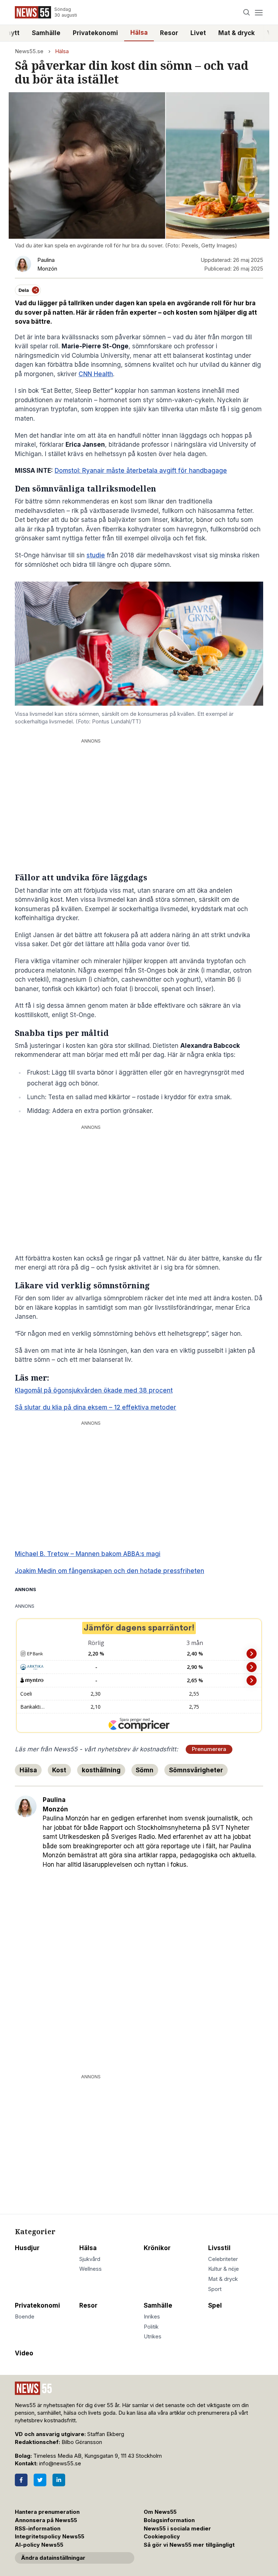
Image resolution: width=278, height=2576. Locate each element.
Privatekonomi (95, 33)
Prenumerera (209, 1749)
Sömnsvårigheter (196, 1770)
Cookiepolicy (162, 2537)
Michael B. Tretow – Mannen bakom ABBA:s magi (88, 1554)
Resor (169, 33)
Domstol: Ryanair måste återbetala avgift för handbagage (141, 471)
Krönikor (157, 2248)
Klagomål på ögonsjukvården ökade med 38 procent (94, 1390)
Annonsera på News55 (46, 2520)
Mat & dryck (237, 33)
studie (96, 555)
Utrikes (153, 2337)
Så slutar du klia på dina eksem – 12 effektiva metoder (96, 1407)
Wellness (90, 2269)
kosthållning (101, 1770)
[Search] (247, 12)
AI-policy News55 (39, 2545)
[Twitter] (40, 2480)
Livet (198, 33)
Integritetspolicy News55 (50, 2537)
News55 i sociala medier (177, 2529)
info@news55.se (60, 2464)
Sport (215, 2289)
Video (24, 2353)
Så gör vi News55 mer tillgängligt (190, 2545)
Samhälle (46, 33)
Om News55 (160, 2512)
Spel (215, 2305)
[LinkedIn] (59, 2480)
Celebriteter (223, 2259)
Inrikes (152, 2317)
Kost (59, 1770)
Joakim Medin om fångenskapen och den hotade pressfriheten (109, 1571)
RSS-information (38, 2529)
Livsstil (219, 2248)
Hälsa (139, 33)
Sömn (145, 1770)
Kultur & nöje (224, 2269)
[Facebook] (21, 2480)
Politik (151, 2327)
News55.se (29, 51)
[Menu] (259, 12)
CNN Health (96, 374)
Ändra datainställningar (53, 2558)
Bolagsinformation (169, 2520)
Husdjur (27, 2248)
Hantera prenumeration (47, 2512)
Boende (25, 2317)
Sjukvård (90, 2259)
